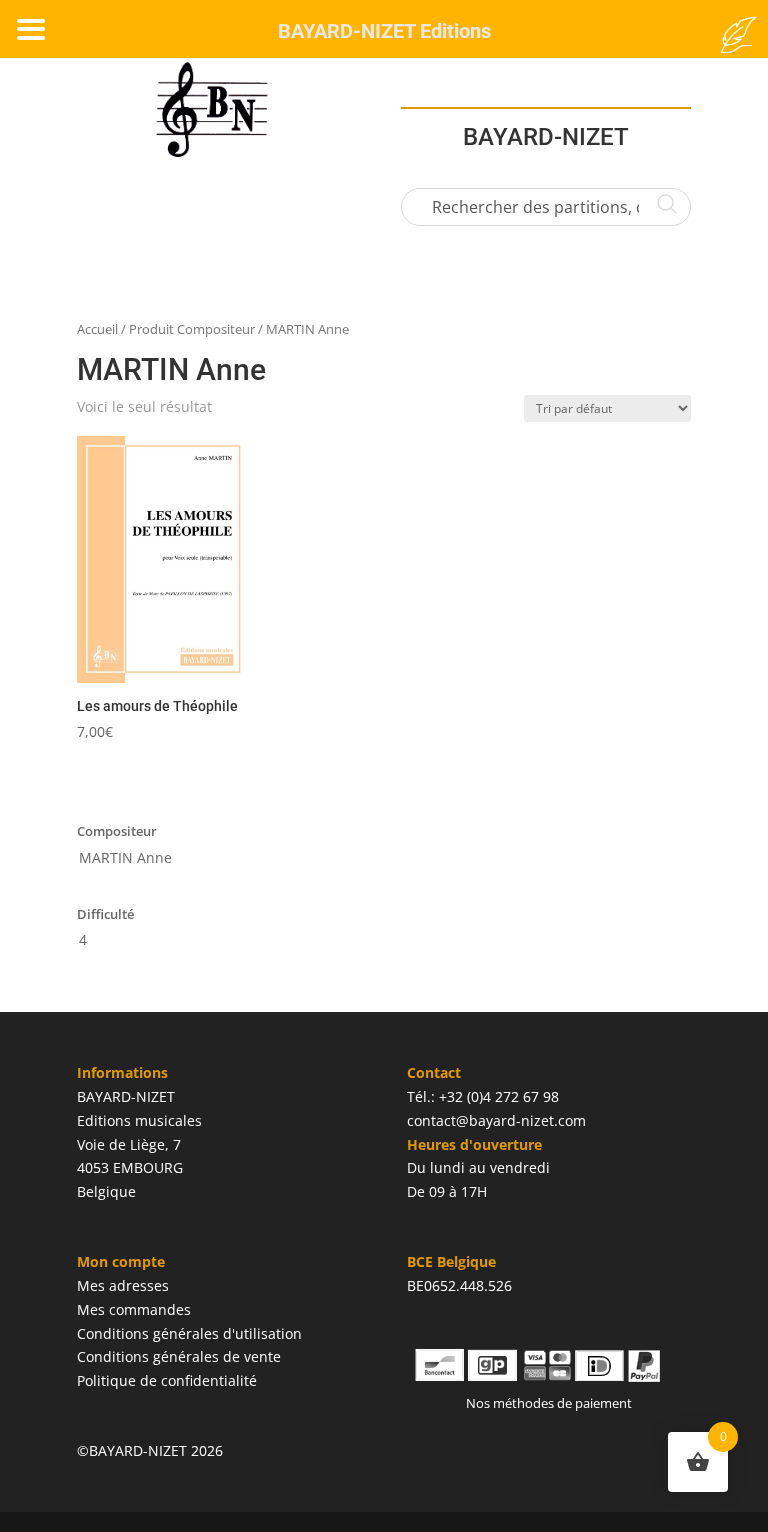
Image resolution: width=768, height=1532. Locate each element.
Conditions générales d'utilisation (189, 1333)
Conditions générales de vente (179, 1356)
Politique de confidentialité (167, 1380)
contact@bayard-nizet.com (496, 1120)
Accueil (97, 329)
